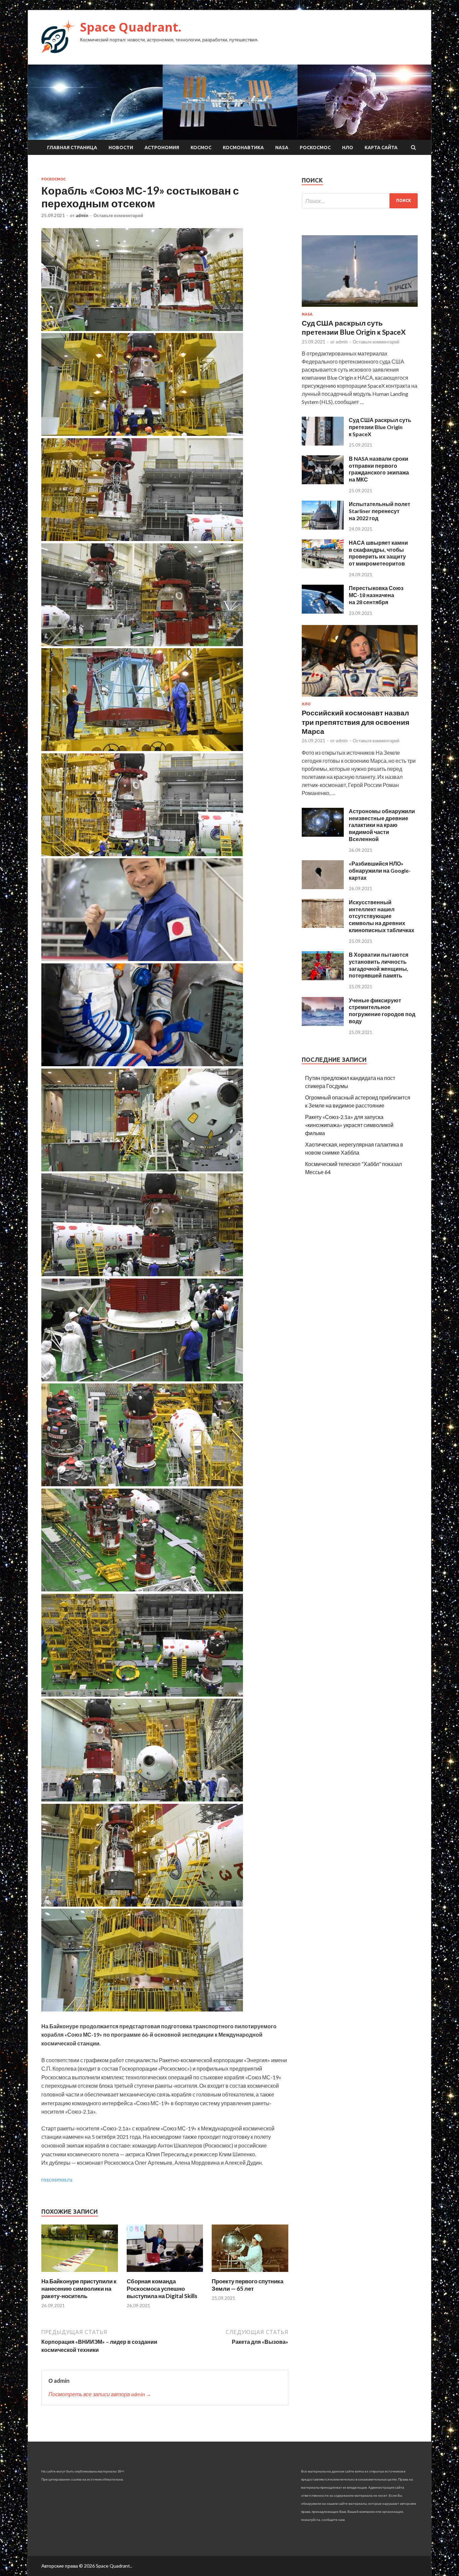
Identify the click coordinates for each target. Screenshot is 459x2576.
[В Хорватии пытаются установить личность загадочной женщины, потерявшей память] (323, 978)
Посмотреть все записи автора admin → (100, 2394)
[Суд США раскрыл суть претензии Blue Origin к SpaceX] (360, 308)
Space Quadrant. (131, 27)
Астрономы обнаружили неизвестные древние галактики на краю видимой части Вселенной (382, 825)
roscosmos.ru (57, 2179)
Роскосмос (315, 148)
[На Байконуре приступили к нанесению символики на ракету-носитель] (80, 2273)
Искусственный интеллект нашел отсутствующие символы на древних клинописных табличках (382, 916)
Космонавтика (243, 148)
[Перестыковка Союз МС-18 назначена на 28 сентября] (323, 611)
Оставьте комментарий (118, 215)
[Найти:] (360, 201)
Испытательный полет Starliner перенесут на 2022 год (380, 511)
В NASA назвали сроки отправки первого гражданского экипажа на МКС (379, 469)
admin (82, 215)
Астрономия (162, 148)
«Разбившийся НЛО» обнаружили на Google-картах (380, 870)
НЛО (348, 148)
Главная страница (72, 148)
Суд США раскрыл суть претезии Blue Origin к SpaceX (380, 427)
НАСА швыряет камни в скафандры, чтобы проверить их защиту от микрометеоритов (378, 553)
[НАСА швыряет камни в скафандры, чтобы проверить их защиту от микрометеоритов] (323, 566)
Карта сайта (381, 148)
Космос (201, 148)
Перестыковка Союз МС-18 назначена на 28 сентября (376, 595)
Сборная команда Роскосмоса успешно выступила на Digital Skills (162, 2289)
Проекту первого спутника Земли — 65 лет (247, 2285)
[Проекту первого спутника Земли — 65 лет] (250, 2273)
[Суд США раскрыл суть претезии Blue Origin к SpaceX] (323, 443)
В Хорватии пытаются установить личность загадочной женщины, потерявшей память (379, 965)
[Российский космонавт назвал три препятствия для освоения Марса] (360, 698)
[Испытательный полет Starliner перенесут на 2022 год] (323, 527)
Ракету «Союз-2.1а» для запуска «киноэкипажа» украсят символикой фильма (349, 1125)
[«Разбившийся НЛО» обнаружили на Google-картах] (323, 887)
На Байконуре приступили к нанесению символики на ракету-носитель (79, 2289)
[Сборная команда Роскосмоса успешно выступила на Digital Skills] (165, 2273)
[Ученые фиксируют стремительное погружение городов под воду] (323, 1024)
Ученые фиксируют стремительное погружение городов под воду (382, 1011)
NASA (282, 148)
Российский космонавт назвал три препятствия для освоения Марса (356, 722)
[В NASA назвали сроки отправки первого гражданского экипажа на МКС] (323, 482)
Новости (121, 148)
